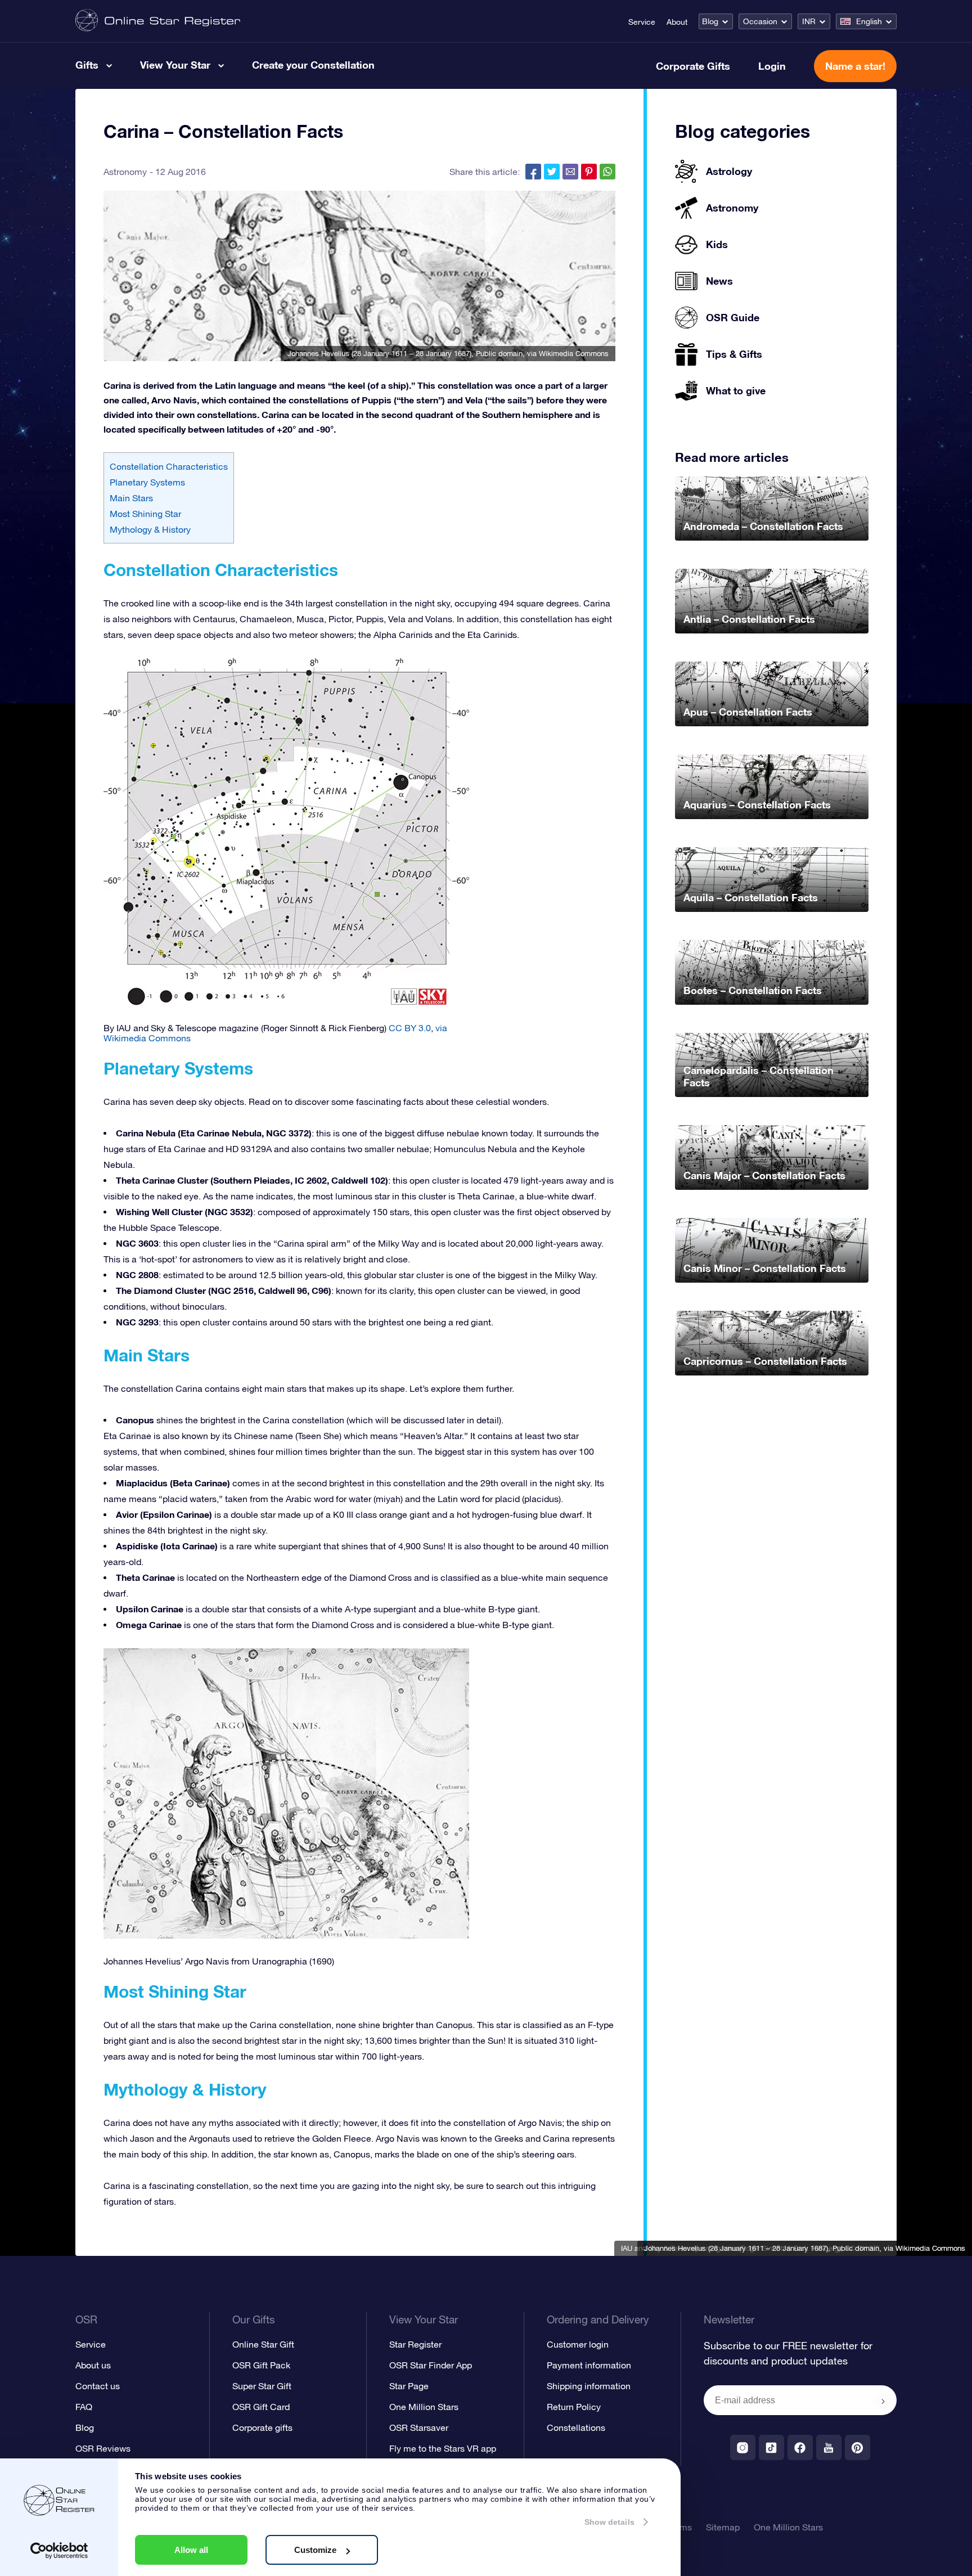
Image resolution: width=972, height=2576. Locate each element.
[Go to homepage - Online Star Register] (158, 21)
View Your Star (175, 65)
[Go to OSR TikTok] (771, 2447)
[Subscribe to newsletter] (883, 2401)
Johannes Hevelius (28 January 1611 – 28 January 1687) (379, 354)
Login (772, 66)
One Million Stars (424, 2407)
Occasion (760, 21)
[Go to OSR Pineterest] (858, 2447)
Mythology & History (150, 529)
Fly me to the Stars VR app (443, 2448)
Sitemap (723, 2527)
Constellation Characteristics (169, 466)
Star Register (415, 2344)
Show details (609, 2522)
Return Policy (574, 2407)
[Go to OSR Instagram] (743, 2447)
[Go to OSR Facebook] (800, 2447)
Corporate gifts (262, 2427)
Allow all (191, 2550)
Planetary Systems (147, 482)
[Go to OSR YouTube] (829, 2447)
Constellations (576, 2427)
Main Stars (131, 498)
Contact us (98, 2386)
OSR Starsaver (419, 2427)
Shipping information (589, 2386)
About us (93, 2365)
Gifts (87, 65)
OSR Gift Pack (261, 2365)
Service (642, 22)
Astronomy (125, 172)
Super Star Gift (262, 2386)
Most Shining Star (145, 514)
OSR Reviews (103, 2448)
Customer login (578, 2344)
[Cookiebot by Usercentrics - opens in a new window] (59, 2551)
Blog (710, 21)
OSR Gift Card (261, 2407)
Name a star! (855, 66)
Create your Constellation (313, 65)
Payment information (589, 2365)
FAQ (84, 2407)
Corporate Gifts (693, 66)
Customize (315, 2550)
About (677, 22)
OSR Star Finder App (431, 2365)
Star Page (409, 2386)
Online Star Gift (263, 2344)
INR (809, 21)
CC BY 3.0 (410, 1028)
